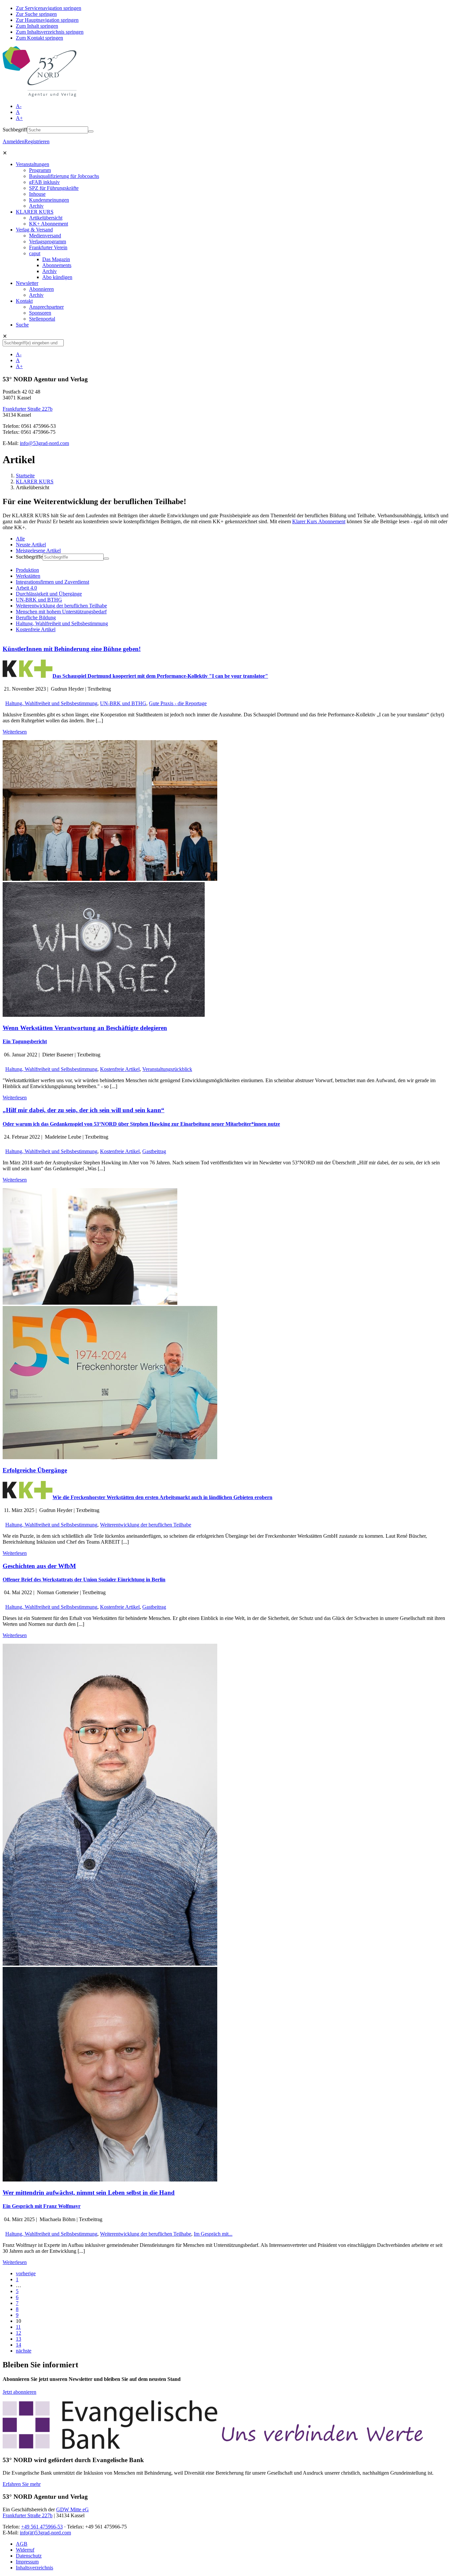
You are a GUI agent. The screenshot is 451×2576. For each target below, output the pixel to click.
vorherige (26, 2273)
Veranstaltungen (33, 164)
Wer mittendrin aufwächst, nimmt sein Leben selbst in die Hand (89, 2193)
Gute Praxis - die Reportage (178, 703)
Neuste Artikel (31, 545)
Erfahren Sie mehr (22, 2484)
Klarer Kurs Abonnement (319, 521)
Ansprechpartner (46, 307)
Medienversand (45, 236)
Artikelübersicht (46, 218)
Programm (40, 170)
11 (18, 2327)
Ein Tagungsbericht (25, 1041)
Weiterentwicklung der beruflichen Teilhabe (61, 606)
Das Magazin (56, 259)
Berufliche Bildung (36, 618)
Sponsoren (40, 313)
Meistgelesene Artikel (38, 550)
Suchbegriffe (29, 557)
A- (19, 106)
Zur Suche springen (36, 14)
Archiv (36, 206)
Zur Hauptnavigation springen (47, 20)
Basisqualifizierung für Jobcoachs (64, 176)
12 (18, 2333)
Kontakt (24, 301)
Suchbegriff (15, 130)
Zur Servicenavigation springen (49, 8)
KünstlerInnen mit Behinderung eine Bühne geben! (72, 649)
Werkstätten (28, 576)
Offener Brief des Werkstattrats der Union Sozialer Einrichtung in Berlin (84, 1580)
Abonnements (57, 265)
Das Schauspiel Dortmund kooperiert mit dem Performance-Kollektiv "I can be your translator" (160, 676)
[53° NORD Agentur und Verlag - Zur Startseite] (40, 95)
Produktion (27, 570)
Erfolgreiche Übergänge (35, 1470)
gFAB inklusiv (44, 182)
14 (18, 2345)
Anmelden (14, 141)
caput (35, 253)
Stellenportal (42, 319)
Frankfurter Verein (48, 247)
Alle (20, 539)
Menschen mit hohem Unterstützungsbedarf (61, 612)
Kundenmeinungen (49, 200)
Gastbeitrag (154, 1151)
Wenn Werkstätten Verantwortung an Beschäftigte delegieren (85, 1028)
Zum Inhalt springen (37, 26)
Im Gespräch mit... (213, 2234)
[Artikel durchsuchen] (106, 559)
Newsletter (27, 283)
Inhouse (37, 194)
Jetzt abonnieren (19, 2392)
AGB (22, 2544)
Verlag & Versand (34, 230)
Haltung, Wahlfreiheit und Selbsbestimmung (62, 623)
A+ (19, 118)
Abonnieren (41, 289)
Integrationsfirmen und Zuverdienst (52, 582)
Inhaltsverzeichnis (35, 2568)
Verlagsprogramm (48, 241)
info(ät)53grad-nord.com (45, 2533)
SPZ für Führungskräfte (54, 188)
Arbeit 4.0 (26, 588)
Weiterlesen (15, 732)
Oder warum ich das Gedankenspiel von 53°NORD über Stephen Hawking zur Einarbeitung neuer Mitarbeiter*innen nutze (141, 1124)
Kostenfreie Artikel (36, 629)
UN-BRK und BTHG (39, 600)
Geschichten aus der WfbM (39, 1566)
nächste (24, 2351)
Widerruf (25, 2550)
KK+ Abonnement (49, 224)
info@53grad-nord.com (44, 443)
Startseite (25, 476)
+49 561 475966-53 (42, 2527)
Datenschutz (29, 2556)
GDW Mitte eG (72, 2509)
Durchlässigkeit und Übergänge (49, 594)
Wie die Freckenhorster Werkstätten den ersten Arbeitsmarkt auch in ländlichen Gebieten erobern (162, 1497)
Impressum (27, 2562)
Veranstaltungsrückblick (167, 1069)
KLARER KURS (35, 212)
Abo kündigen (57, 277)
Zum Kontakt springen (39, 38)
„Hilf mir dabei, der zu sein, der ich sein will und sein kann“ (84, 1110)
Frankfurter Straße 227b (28, 409)
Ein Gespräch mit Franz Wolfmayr (42, 2206)
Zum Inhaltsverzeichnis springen (50, 32)
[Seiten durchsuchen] (91, 131)
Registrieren (37, 141)
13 (18, 2339)
